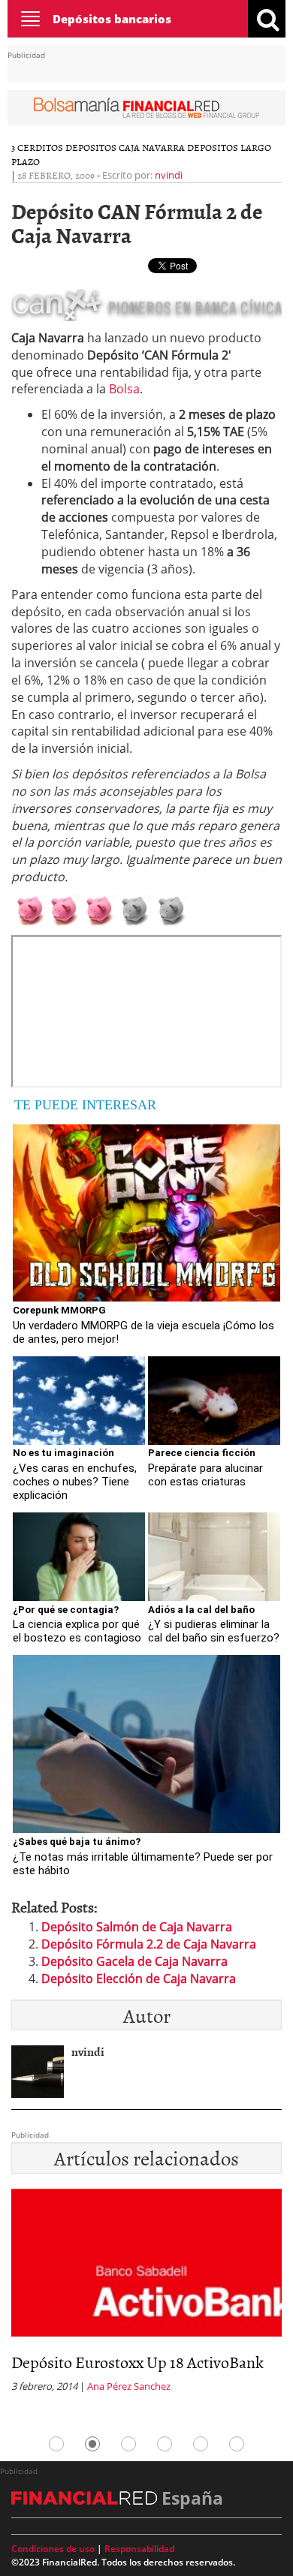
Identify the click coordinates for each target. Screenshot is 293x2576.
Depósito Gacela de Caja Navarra (134, 1961)
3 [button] (128, 2444)
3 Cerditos (37, 147)
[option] (146, 2295)
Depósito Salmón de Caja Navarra (137, 1927)
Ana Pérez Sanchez (129, 2386)
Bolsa (124, 389)
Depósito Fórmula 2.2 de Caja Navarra (149, 1944)
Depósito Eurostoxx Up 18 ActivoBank (137, 2362)
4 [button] (165, 2444)
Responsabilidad (139, 2549)
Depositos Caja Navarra (125, 147)
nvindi (169, 175)
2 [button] (92, 2444)
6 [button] (237, 2444)
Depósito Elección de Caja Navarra (139, 1979)
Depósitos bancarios (112, 19)
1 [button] (56, 2444)
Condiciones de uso (53, 2549)
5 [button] (201, 2444)
